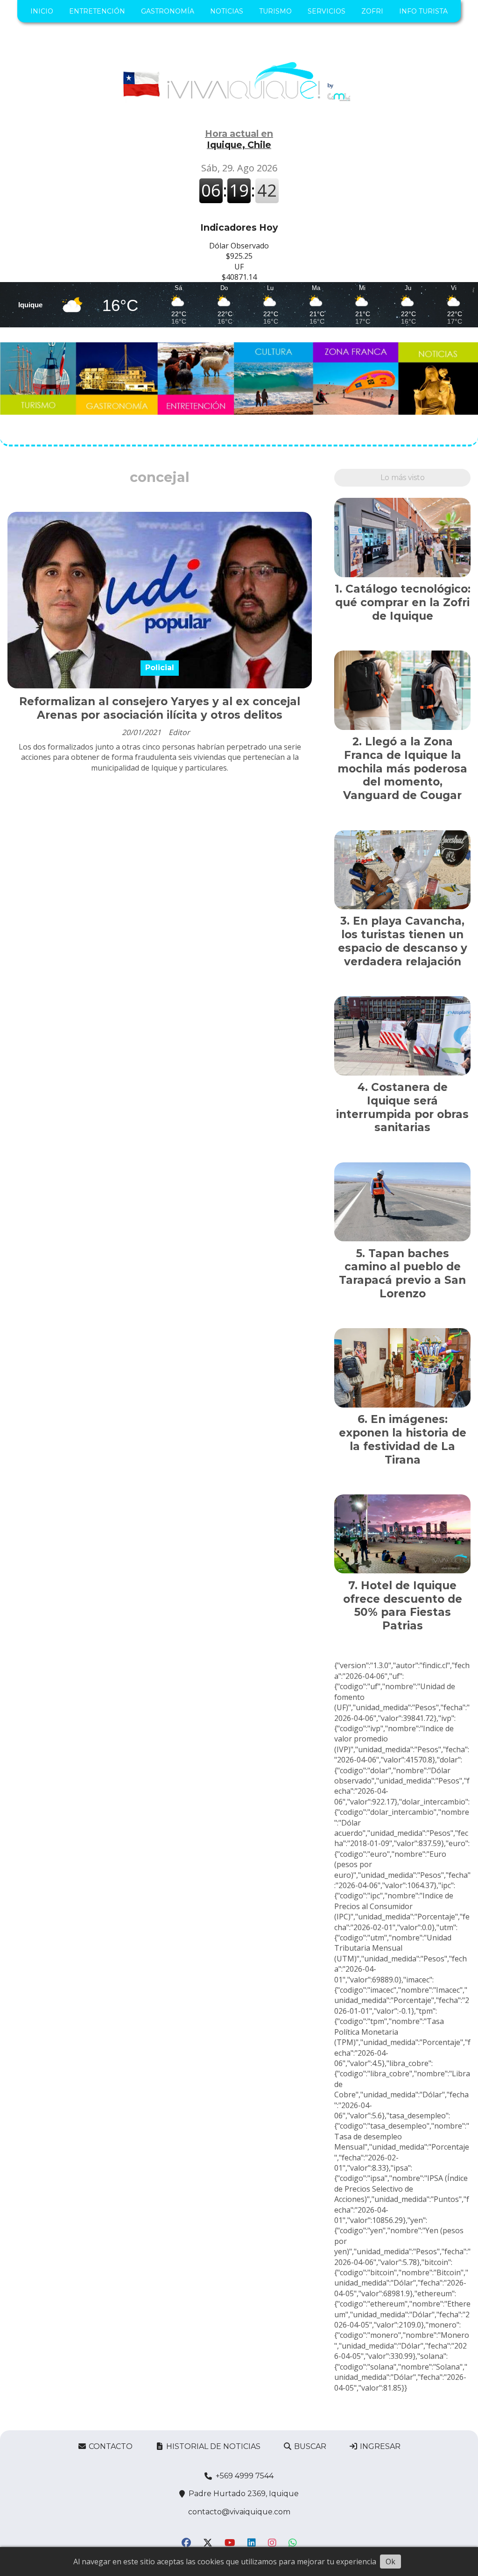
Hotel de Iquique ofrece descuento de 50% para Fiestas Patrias (403, 1606)
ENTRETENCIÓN (97, 11)
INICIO (42, 11)
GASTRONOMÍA (168, 11)
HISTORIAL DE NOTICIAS (212, 2446)
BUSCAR (309, 2446)
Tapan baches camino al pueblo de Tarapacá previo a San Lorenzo (402, 1274)
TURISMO (275, 11)
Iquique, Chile (239, 139)
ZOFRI (372, 11)
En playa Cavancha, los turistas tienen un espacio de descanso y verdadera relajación (403, 941)
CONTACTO (110, 2446)
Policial (160, 668)
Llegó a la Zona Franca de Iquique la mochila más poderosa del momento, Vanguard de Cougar (402, 768)
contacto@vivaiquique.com (239, 2512)
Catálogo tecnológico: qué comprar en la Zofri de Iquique (403, 602)
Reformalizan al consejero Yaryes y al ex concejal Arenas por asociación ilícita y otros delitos (160, 708)
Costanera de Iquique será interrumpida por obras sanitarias (402, 1107)
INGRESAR (379, 2446)
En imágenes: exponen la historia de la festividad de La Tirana (403, 1439)
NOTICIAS (227, 11)
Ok (390, 2562)
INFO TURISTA (423, 11)
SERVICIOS (327, 11)
